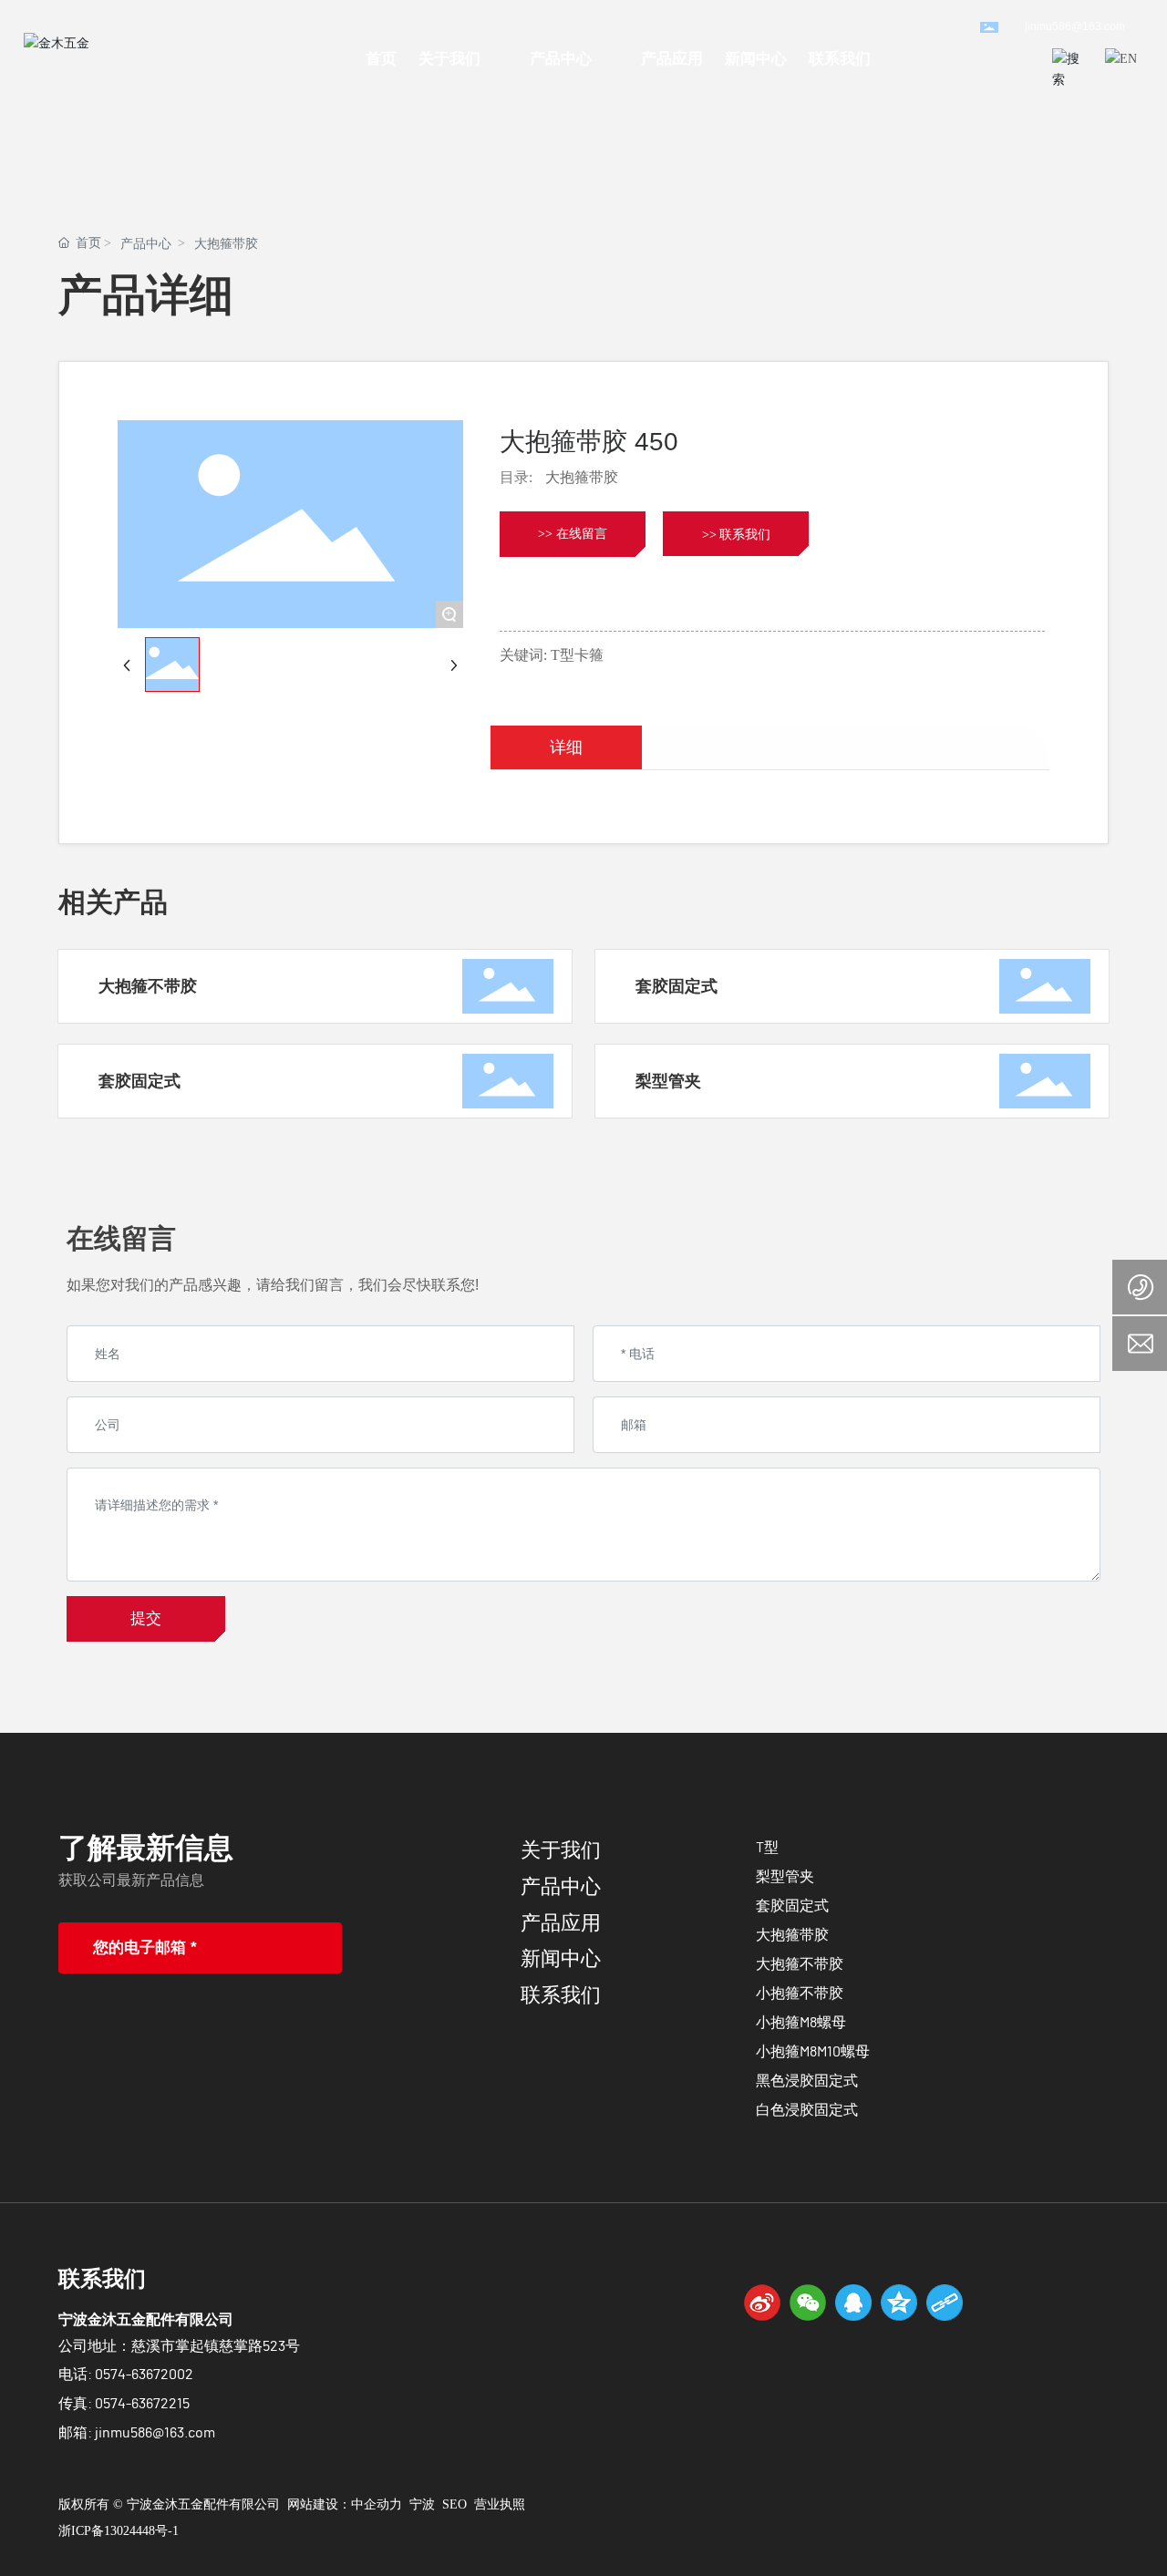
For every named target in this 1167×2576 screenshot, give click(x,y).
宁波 (422, 2504)
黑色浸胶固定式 (807, 2081)
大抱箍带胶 (226, 244)
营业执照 (500, 2504)
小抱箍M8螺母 (801, 2023)
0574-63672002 (144, 2375)
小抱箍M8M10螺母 (813, 2052)
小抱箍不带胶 (800, 1994)
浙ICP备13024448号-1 (119, 2531)
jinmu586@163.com (1075, 26)
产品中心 (146, 244)
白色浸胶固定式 (807, 2110)
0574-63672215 (142, 2404)
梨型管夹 (668, 1081)
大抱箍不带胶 (148, 986)
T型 (767, 1848)
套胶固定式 (676, 986)
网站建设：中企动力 (345, 2504)
